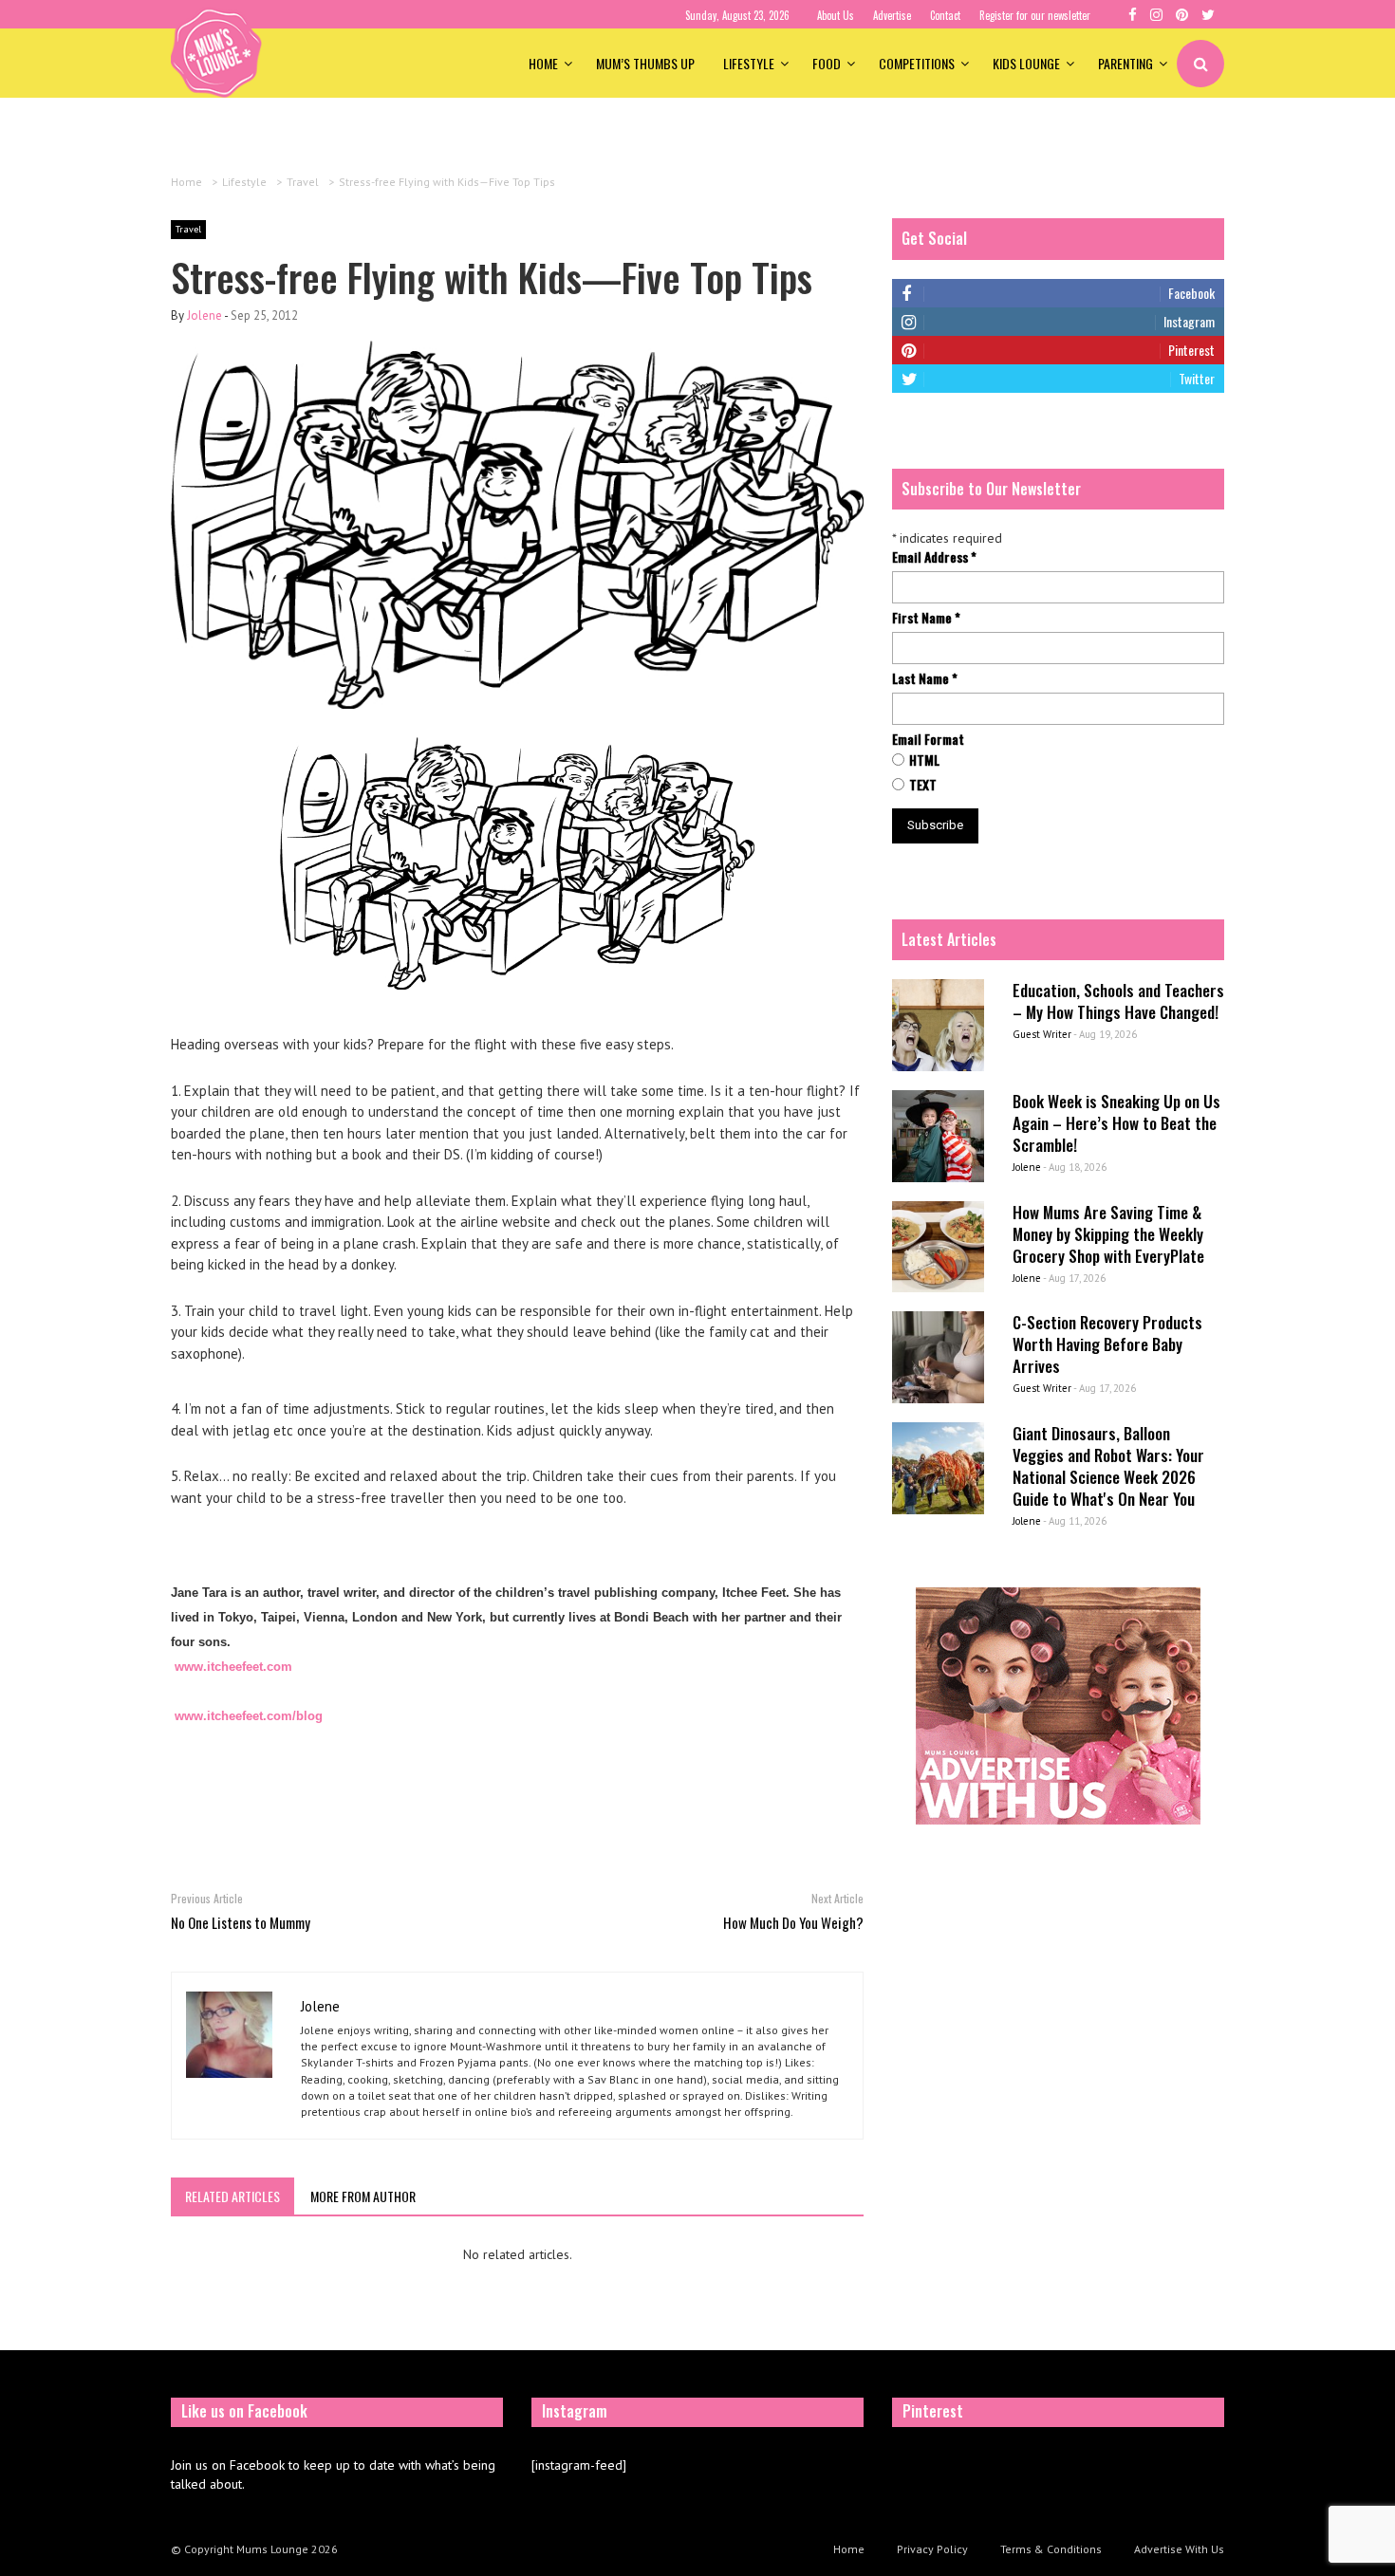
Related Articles (232, 2196)
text (923, 785)
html (924, 760)
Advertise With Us (1179, 2549)
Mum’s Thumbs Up (645, 63)
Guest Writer (1042, 1034)
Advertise (892, 15)
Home (543, 63)
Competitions (917, 63)
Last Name (925, 678)
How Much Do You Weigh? (793, 1922)
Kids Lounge (1026, 63)
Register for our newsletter (1035, 15)
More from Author (363, 2196)
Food (827, 63)
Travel (188, 229)
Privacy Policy (932, 2549)
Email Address (934, 557)
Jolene (205, 315)
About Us (836, 15)
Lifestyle (749, 63)
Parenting (1125, 63)
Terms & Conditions (1051, 2549)
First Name (926, 618)
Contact (945, 15)
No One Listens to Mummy (241, 1922)
